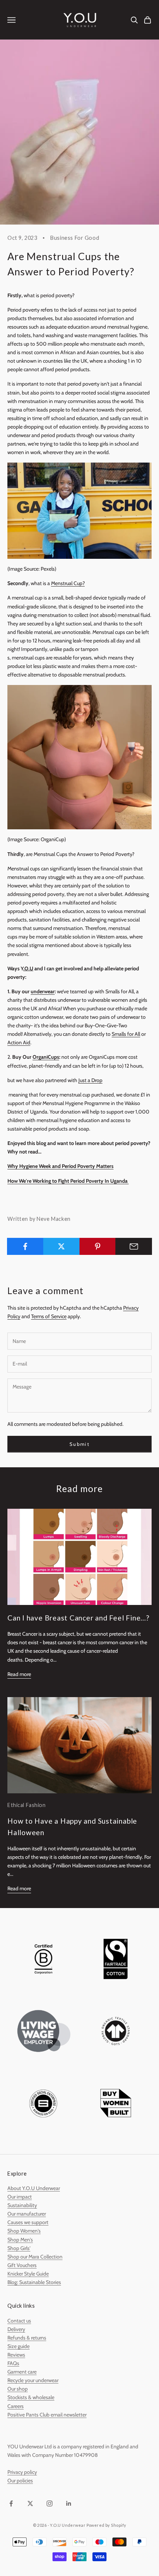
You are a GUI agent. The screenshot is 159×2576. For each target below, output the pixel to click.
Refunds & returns (27, 2338)
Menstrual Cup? (68, 583)
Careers (16, 2406)
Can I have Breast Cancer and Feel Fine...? (78, 1618)
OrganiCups (46, 1057)
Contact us (19, 2321)
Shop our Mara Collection (35, 2257)
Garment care (22, 2372)
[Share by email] (134, 1246)
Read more (19, 1674)
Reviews (16, 2355)
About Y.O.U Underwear (34, 2188)
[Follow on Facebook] (11, 2503)
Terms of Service (49, 1316)
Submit (79, 1444)
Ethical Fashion (27, 1805)
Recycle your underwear (33, 2380)
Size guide (18, 2346)
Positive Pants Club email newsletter (47, 2415)
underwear (43, 991)
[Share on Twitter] (62, 1246)
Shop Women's (24, 2231)
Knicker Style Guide (28, 2274)
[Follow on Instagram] (50, 2503)
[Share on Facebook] (25, 1246)
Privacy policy (22, 2472)
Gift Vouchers (22, 2265)
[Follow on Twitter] (30, 2503)
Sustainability (22, 2205)
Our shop (18, 2389)
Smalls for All (126, 1034)
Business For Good (75, 238)
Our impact (20, 2197)
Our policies (20, 2481)
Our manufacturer (27, 2214)
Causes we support (28, 2222)
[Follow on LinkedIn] (69, 2503)
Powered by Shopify (106, 2525)
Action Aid (19, 1042)
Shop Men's (20, 2240)
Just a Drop (90, 1080)
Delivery (16, 2329)
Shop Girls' (19, 2248)
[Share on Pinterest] (98, 1246)
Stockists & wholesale (31, 2397)
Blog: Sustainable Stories (34, 2282)
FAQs (13, 2363)
